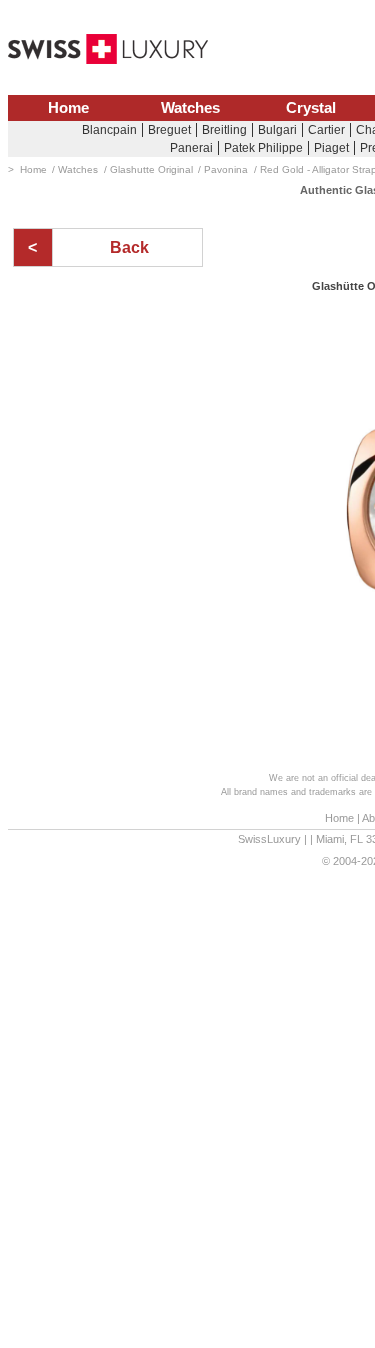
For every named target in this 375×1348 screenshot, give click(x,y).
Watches (190, 108)
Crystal (311, 108)
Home (68, 108)
